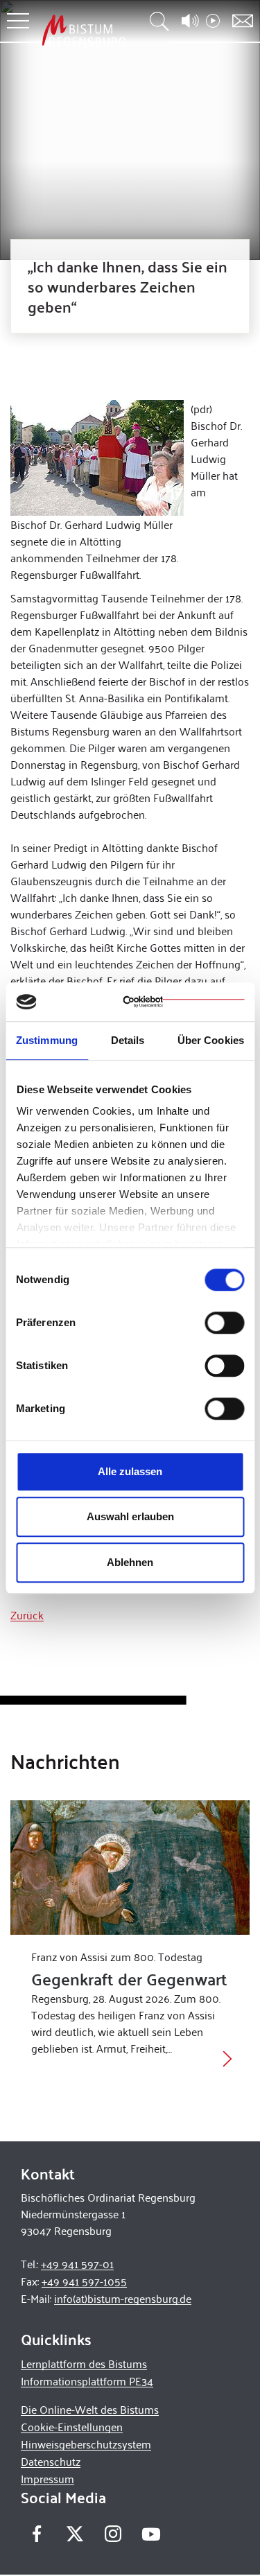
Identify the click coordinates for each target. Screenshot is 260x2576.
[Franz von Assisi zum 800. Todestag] (130, 1868)
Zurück (27, 1615)
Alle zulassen (130, 1471)
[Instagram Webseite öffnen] (113, 2533)
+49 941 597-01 (77, 2264)
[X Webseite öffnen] (75, 2533)
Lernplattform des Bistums (84, 2364)
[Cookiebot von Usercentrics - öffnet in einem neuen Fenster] (183, 1002)
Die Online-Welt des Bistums (90, 2409)
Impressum (47, 2479)
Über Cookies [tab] (211, 1040)
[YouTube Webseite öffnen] (151, 2532)
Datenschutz (51, 2461)
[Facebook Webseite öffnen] (36, 2533)
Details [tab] (128, 1040)
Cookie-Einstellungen (72, 2427)
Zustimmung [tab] (47, 1040)
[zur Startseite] (84, 30)
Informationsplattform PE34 (87, 2381)
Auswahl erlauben (130, 1516)
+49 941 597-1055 (84, 2281)
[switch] (224, 1323)
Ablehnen (130, 1562)
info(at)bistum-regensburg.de (123, 2298)
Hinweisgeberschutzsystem (86, 2444)
